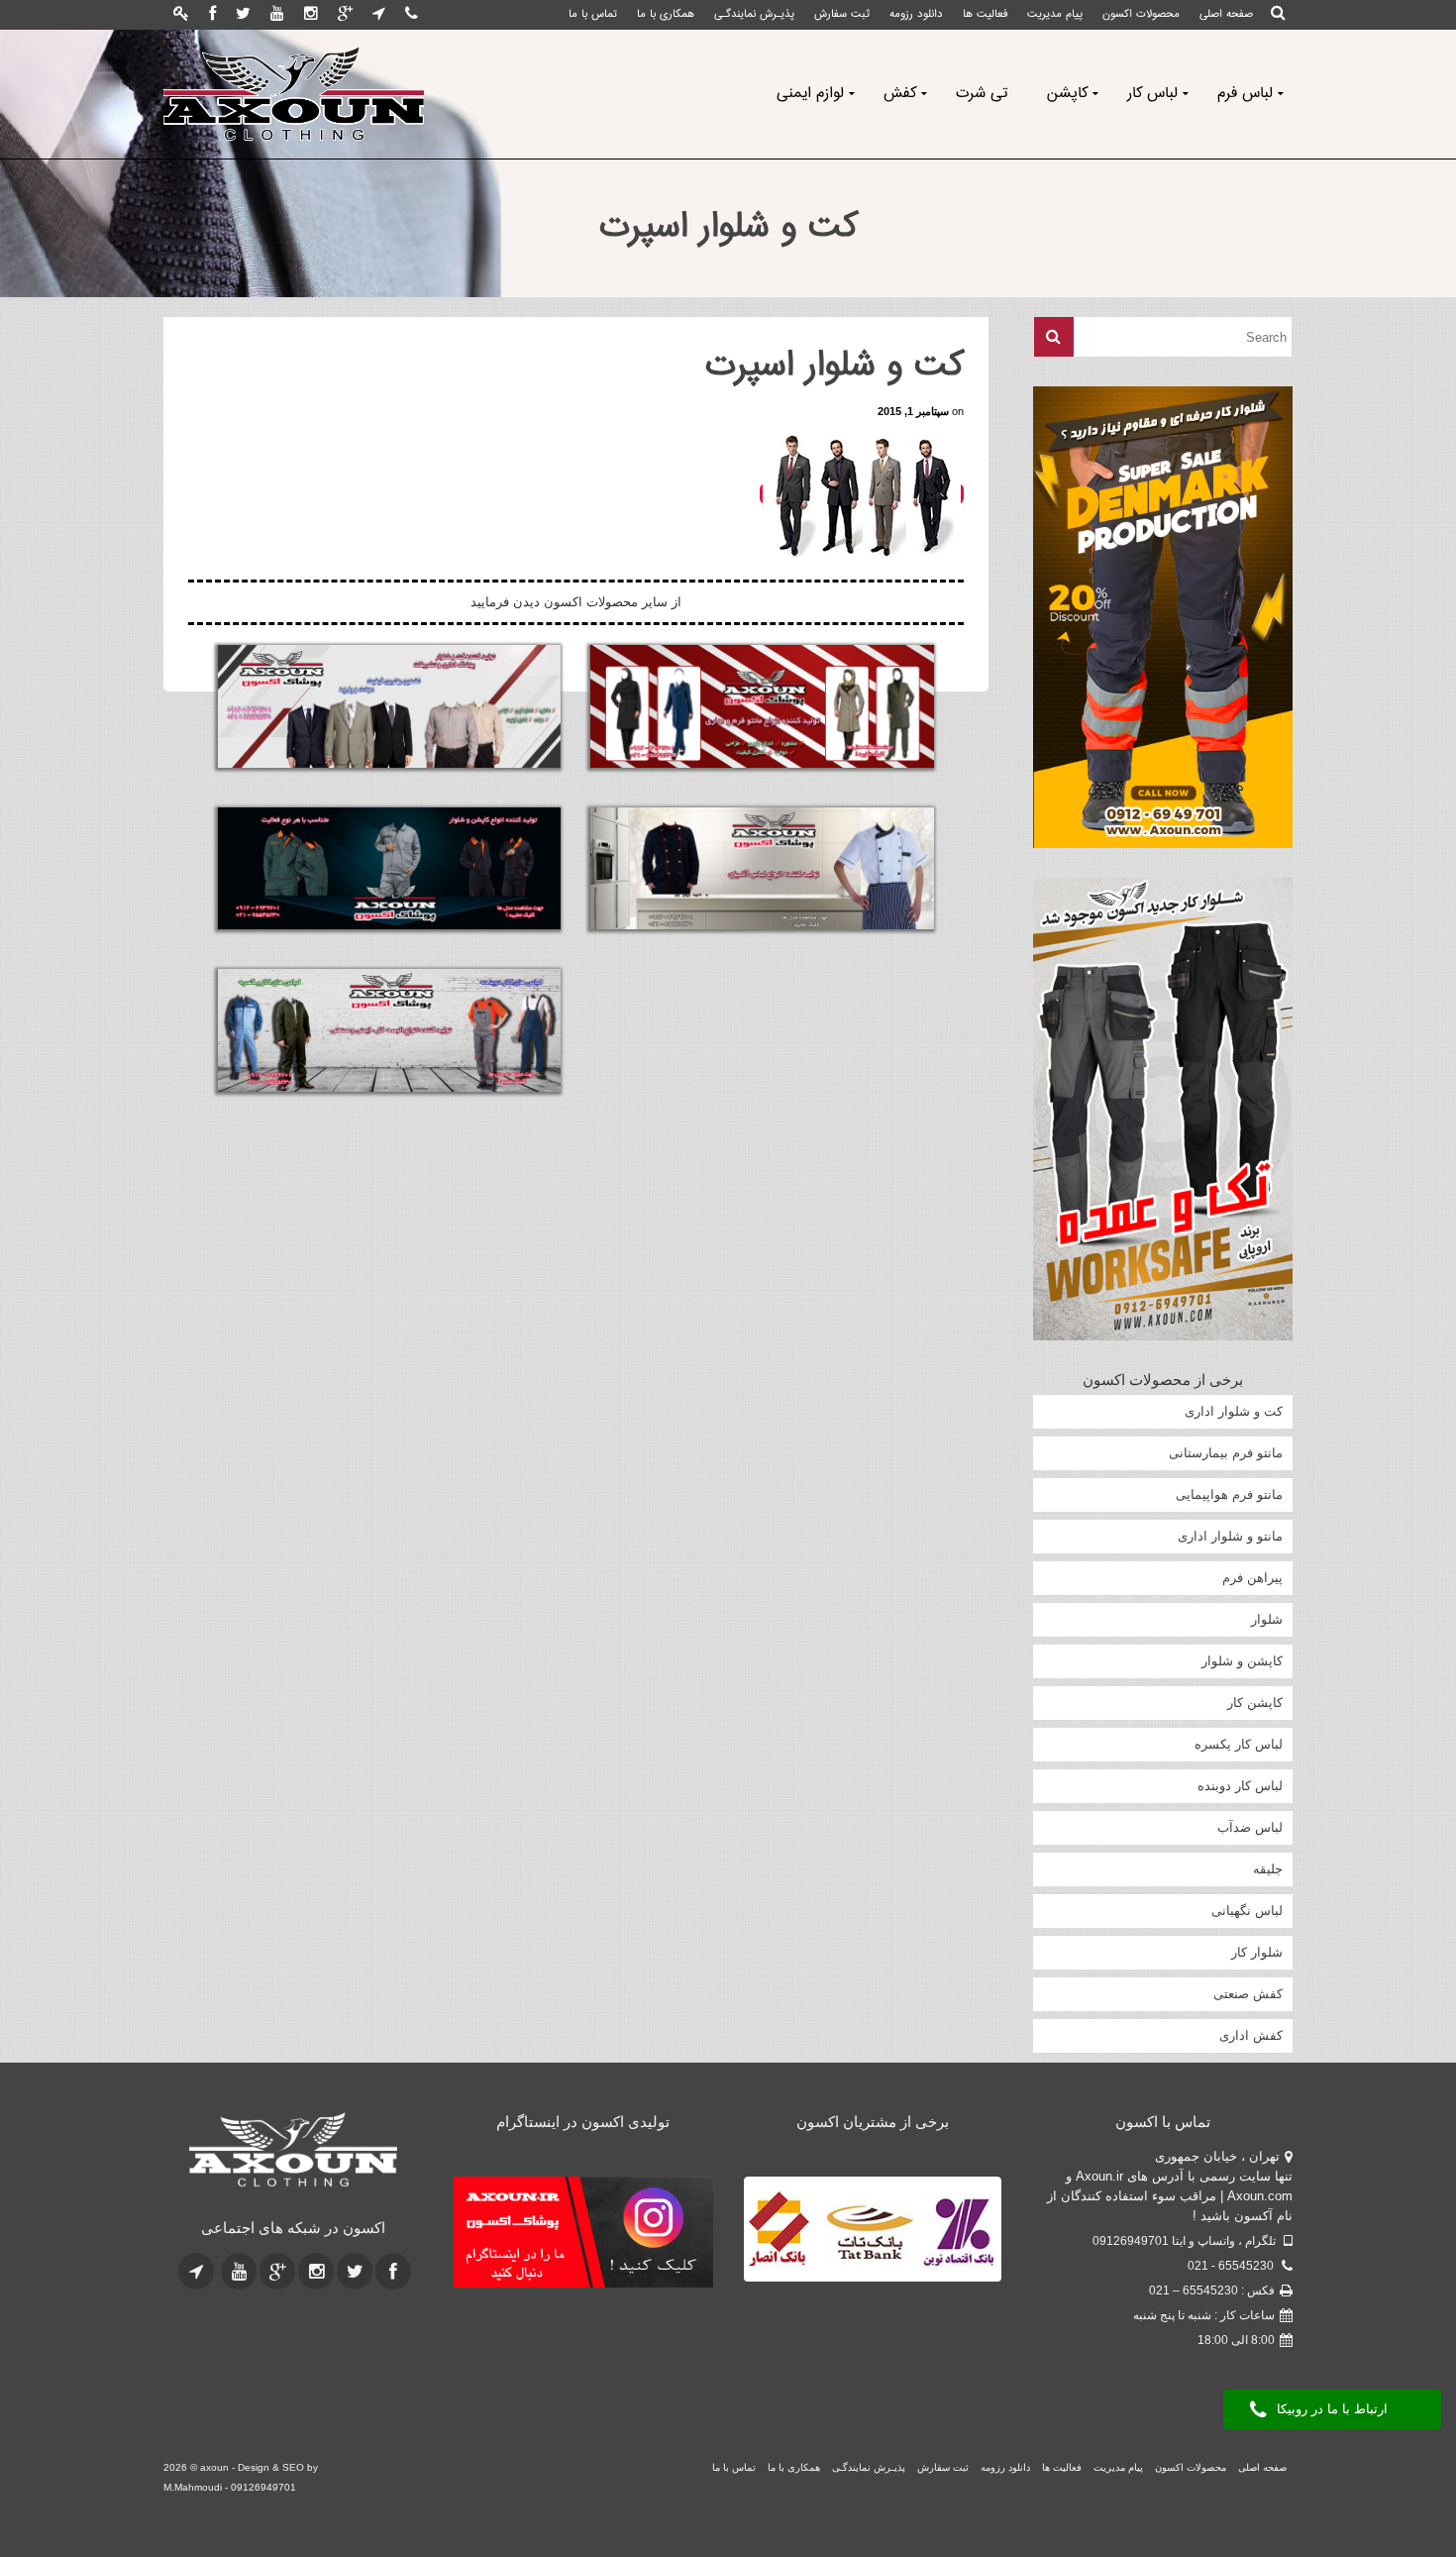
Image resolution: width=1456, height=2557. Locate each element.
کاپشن (1067, 94)
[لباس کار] (389, 1030)
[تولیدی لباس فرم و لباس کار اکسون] (294, 2151)
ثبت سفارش (842, 14)
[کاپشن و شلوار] (389, 869)
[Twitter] (243, 15)
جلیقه (1268, 1869)
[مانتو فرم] (762, 706)
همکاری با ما (666, 14)
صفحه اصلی (1226, 14)
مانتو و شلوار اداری (1230, 1536)
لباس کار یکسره (1239, 1744)
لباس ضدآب (1250, 1827)
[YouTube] (277, 15)
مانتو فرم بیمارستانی (1226, 1453)
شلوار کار (1257, 1952)
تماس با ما (593, 14)
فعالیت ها (985, 14)
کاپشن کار (1255, 1703)
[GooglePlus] (345, 15)
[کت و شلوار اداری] (389, 706)
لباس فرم (1245, 94)
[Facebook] (212, 15)
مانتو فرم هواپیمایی (1229, 1494)
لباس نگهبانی (1247, 1911)
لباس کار (1152, 94)
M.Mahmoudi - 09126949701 (230, 2487)
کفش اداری (1251, 2035)
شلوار (1267, 1619)
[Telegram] (379, 15)
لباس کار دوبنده (1240, 1786)
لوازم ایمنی (810, 94)
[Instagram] (311, 15)
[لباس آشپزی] (762, 869)
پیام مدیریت (1055, 14)
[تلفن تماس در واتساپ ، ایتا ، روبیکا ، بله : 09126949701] (412, 15)
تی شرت (982, 94)
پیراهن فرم (1252, 1578)
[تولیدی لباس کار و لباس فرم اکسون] (294, 94)
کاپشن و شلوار (1242, 1661)
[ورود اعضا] (181, 15)
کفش (900, 94)
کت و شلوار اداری (1234, 1411)
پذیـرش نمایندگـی (754, 14)
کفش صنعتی (1248, 1994)
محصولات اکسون (1141, 14)
